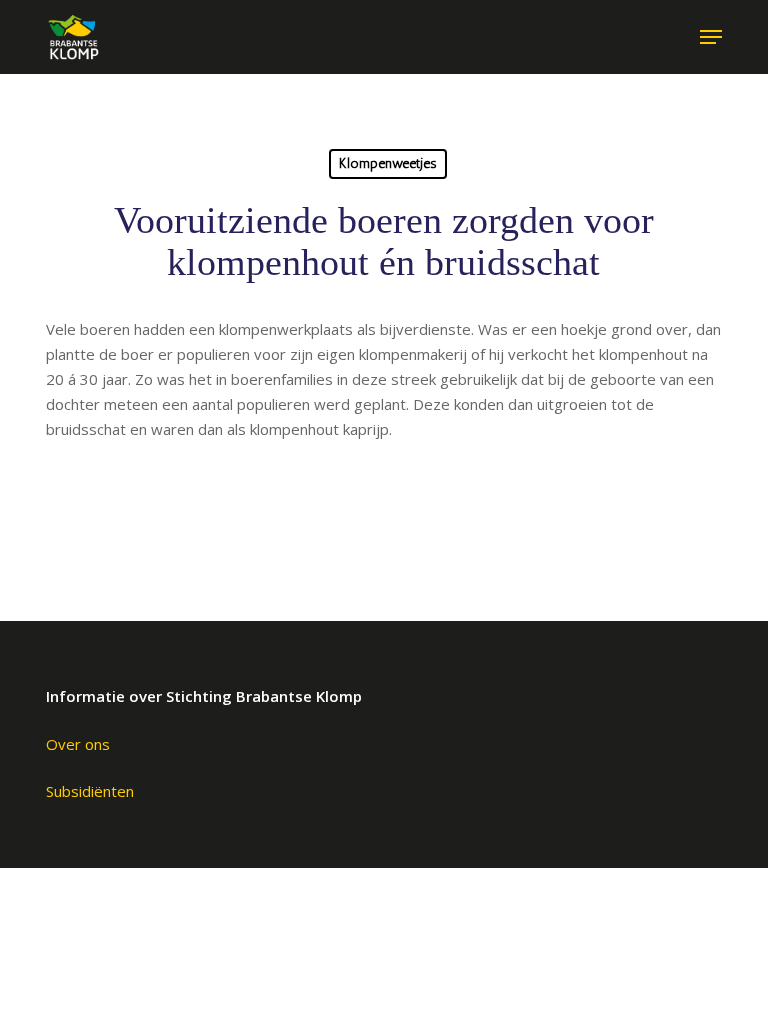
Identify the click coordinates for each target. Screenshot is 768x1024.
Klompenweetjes (388, 163)
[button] (711, 37)
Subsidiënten (90, 791)
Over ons (78, 744)
